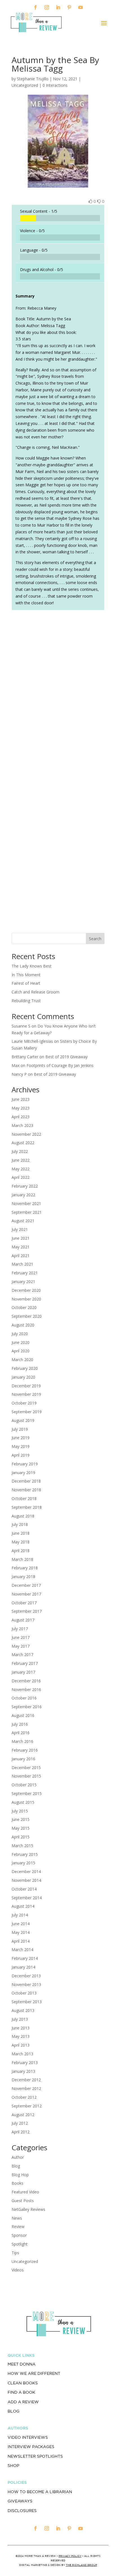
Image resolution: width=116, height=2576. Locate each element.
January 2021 (23, 1282)
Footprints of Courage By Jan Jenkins (60, 1065)
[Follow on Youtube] (81, 7)
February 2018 (25, 1568)
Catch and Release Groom (35, 992)
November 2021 (26, 1203)
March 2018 (22, 1559)
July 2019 (20, 1429)
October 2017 (24, 1603)
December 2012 (26, 2080)
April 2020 (21, 1351)
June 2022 (21, 1160)
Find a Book (21, 2392)
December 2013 (26, 1976)
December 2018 (26, 1481)
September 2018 (27, 1507)
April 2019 (21, 1455)
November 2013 (26, 1984)
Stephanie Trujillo (33, 79)
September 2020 (27, 1316)
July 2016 (20, 1724)
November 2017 (26, 1594)
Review (18, 2226)
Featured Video (25, 2192)
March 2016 (22, 1741)
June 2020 (21, 1342)
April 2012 (21, 2132)
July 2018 (20, 1524)
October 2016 (24, 1698)
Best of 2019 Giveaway (66, 1057)
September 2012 (27, 2106)
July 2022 (20, 1151)
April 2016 (21, 1733)
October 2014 (24, 1889)
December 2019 (26, 1386)
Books (17, 2183)
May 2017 (21, 1646)
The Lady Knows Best (32, 966)
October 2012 (24, 2097)
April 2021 (21, 1256)
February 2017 (25, 1663)
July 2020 (20, 1334)
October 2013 (24, 1993)
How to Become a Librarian (40, 2492)
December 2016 (26, 1681)
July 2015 (20, 1811)
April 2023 (21, 1117)
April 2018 (21, 1551)
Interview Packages (31, 2447)
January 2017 (23, 1672)
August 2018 (23, 1516)
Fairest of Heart (26, 983)
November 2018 (26, 1490)
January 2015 (23, 1863)
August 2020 (23, 1325)
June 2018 (21, 1533)
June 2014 (21, 1924)
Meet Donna (22, 2364)
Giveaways (20, 2501)
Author (18, 2157)
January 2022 (23, 1195)
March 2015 (22, 1846)
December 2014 (26, 1871)
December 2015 (26, 1768)
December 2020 (26, 1290)
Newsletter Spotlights (35, 2456)
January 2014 (23, 1967)
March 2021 (22, 1264)
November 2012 (26, 2088)
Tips (15, 2253)
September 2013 (27, 2002)
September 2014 (27, 1898)
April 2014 (21, 1941)
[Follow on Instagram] (47, 7)
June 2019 (21, 1438)
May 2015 (21, 1828)
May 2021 (21, 1247)
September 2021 (27, 1212)
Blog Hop (20, 2175)
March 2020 (22, 1360)
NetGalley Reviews (28, 2209)
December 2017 (26, 1585)
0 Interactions (55, 85)
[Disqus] (58, 693)
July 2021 (20, 1229)
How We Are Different (34, 2373)
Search (95, 939)
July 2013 (20, 2019)
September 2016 (27, 1707)
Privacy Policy (70, 2556)
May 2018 (21, 1542)
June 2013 (21, 2028)
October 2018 (24, 1498)
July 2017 (20, 1629)
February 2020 (25, 1368)
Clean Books (23, 2383)
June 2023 (21, 1099)
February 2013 (25, 2063)
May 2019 (21, 1446)
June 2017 (21, 1637)
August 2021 (23, 1221)
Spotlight (20, 2244)
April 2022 (21, 1177)
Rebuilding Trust (26, 1001)
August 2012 (23, 2115)
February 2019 (25, 1464)
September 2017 (27, 1611)
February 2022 (25, 1186)
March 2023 (22, 1125)
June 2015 (21, 1819)
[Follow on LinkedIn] (58, 7)
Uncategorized (25, 2261)
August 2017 (23, 1620)
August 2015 (23, 1802)
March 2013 (22, 2054)
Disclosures (22, 2511)
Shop (13, 2466)
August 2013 (23, 2010)
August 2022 (23, 1143)
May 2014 (21, 1932)
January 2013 (23, 2071)
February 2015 (25, 1854)
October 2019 (24, 1403)
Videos (18, 2270)
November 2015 (26, 1776)
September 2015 (27, 1793)
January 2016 (23, 1759)
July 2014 (20, 1915)
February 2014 (25, 1958)
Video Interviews (28, 2437)
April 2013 (21, 2045)
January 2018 (23, 1577)
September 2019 (27, 1412)
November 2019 (26, 1394)
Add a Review (23, 2402)
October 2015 (24, 1785)
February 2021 (25, 1273)
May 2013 (21, 2036)
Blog (16, 2166)
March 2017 (22, 1655)
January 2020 (23, 1377)
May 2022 (21, 1169)
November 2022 (26, 1134)
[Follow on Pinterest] (69, 7)
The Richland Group (82, 2565)
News (17, 2218)
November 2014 (26, 1880)
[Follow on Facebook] (35, 7)
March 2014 (22, 1950)
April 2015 (21, 1837)
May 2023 (21, 1108)
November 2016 (26, 1689)
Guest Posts (23, 2201)
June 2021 (21, 1238)
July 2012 (20, 2123)
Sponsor (19, 2235)
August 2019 (23, 1420)
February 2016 (25, 1750)
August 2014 (23, 1906)
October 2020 (24, 1307)
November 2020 (26, 1299)
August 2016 (23, 1715)
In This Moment (26, 975)
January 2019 (23, 1473)
